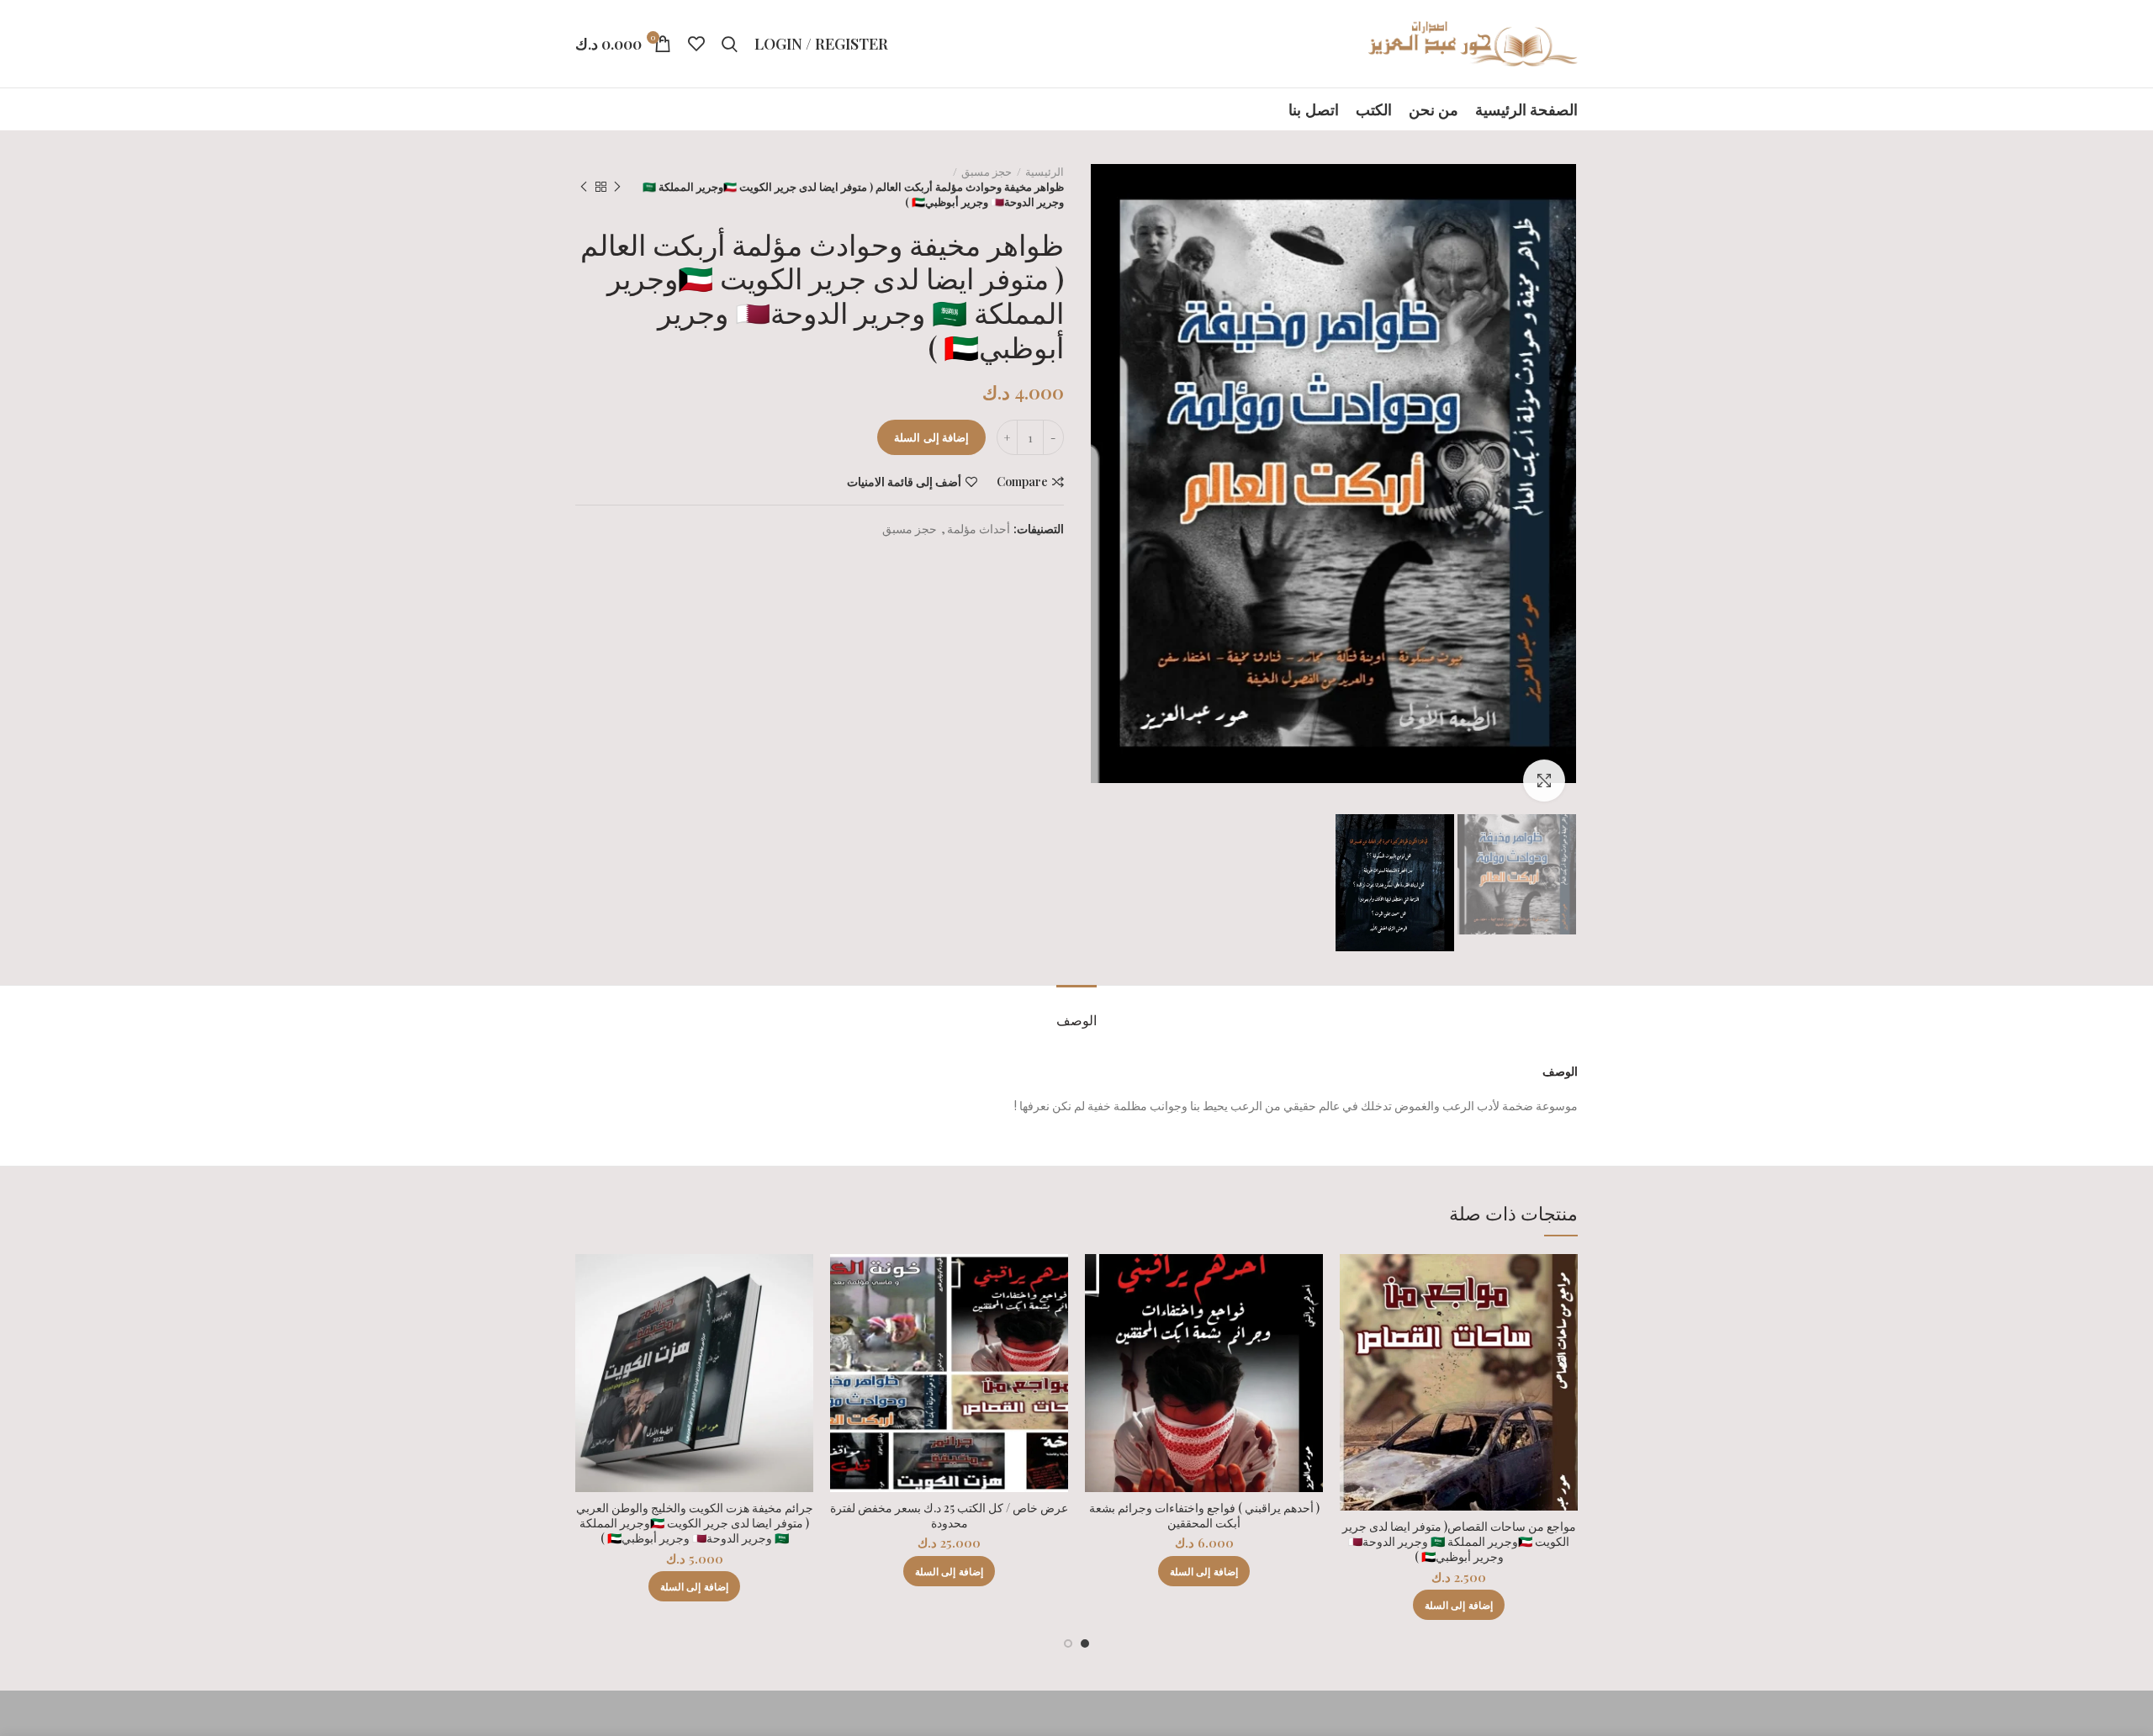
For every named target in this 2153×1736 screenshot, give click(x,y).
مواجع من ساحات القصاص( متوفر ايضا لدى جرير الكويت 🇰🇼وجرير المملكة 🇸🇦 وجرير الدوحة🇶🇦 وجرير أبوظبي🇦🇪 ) (1459, 1542)
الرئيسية (1045, 171)
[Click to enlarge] (1544, 781)
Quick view (1352, 1319)
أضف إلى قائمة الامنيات (904, 482)
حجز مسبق (987, 171)
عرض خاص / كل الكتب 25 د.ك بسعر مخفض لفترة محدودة (949, 1516)
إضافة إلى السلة (931, 437)
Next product (584, 187)
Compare (1022, 482)
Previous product (617, 187)
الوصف (1076, 1020)
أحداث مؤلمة (979, 529)
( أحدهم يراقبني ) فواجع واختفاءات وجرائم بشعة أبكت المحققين (1204, 1516)
